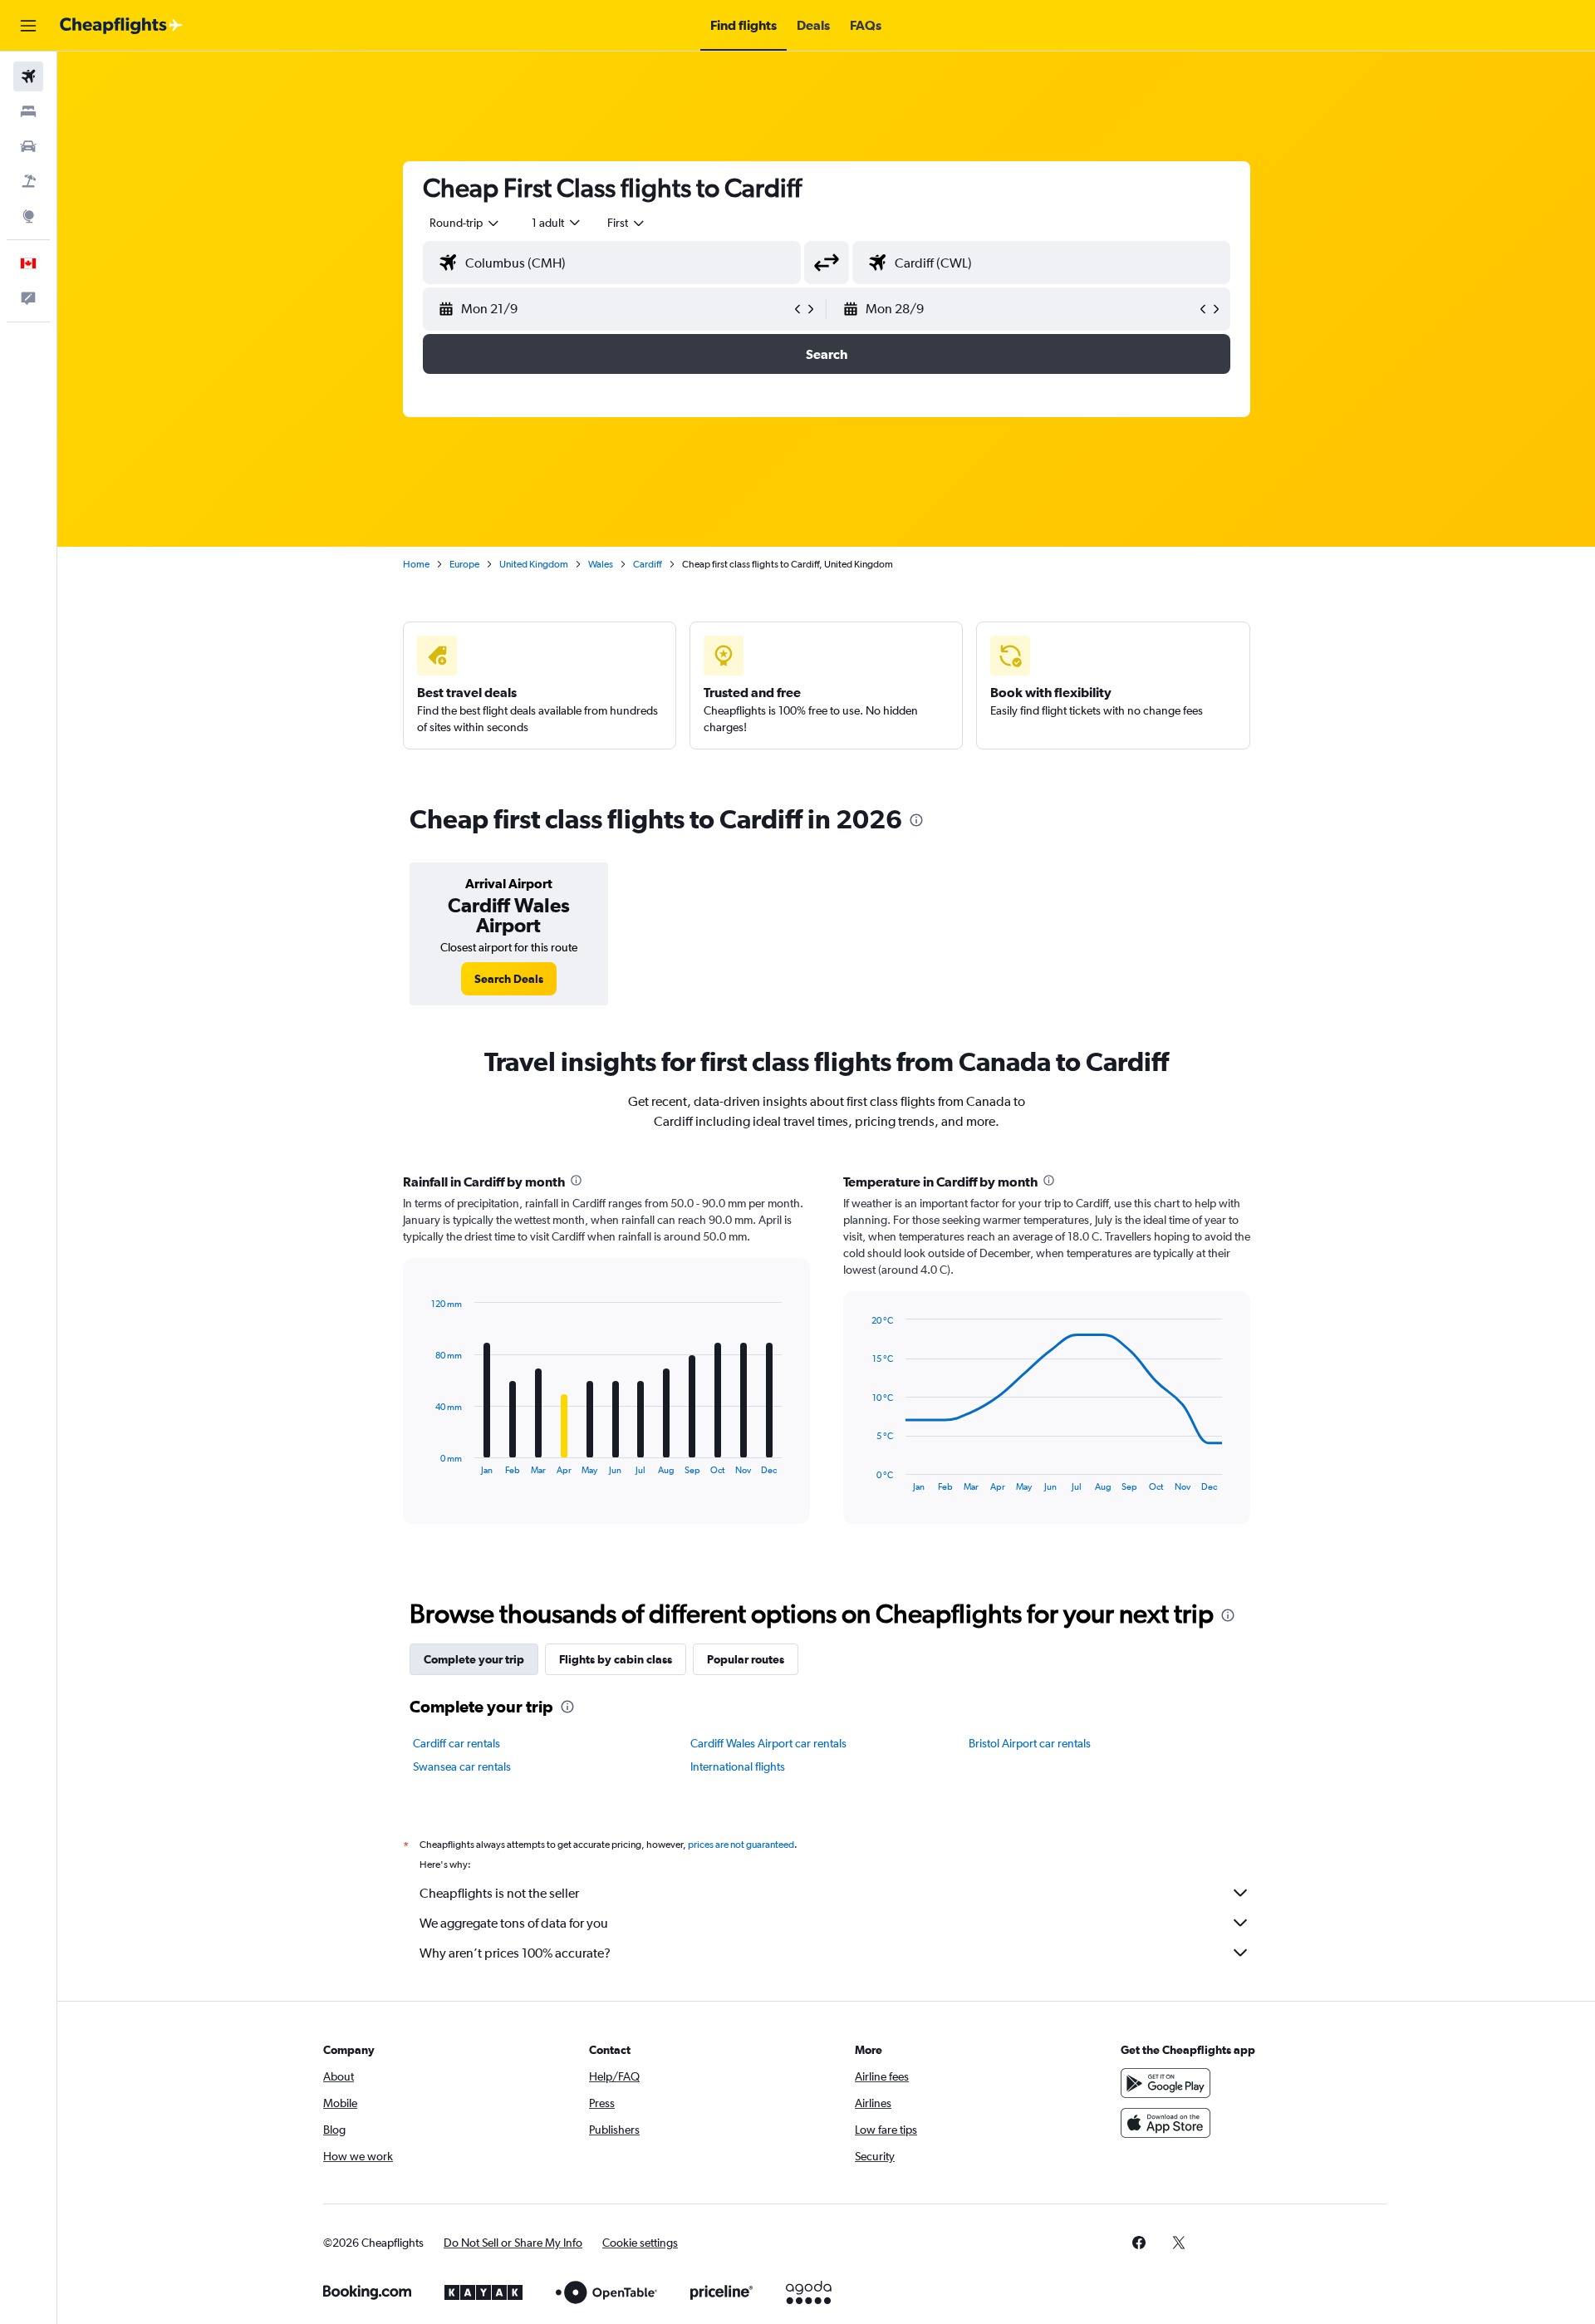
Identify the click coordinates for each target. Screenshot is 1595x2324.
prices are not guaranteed (741, 1845)
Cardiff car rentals (456, 1743)
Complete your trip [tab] (474, 1659)
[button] (28, 26)
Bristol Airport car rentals (1030, 1743)
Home (416, 564)
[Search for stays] (28, 111)
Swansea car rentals (462, 1766)
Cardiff (648, 564)
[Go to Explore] (28, 216)
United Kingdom (534, 564)
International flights (738, 1766)
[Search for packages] (28, 181)
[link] (509, 979)
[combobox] (465, 223)
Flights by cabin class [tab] (616, 1659)
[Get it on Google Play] (1166, 2083)
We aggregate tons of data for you (514, 1923)
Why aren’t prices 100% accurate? (515, 1953)
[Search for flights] (28, 76)
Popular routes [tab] (746, 1659)
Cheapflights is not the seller (499, 1893)
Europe (464, 564)
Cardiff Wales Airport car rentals (768, 1743)
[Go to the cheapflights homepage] (121, 26)
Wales (601, 564)
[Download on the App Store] (1166, 2123)
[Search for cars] (28, 146)
